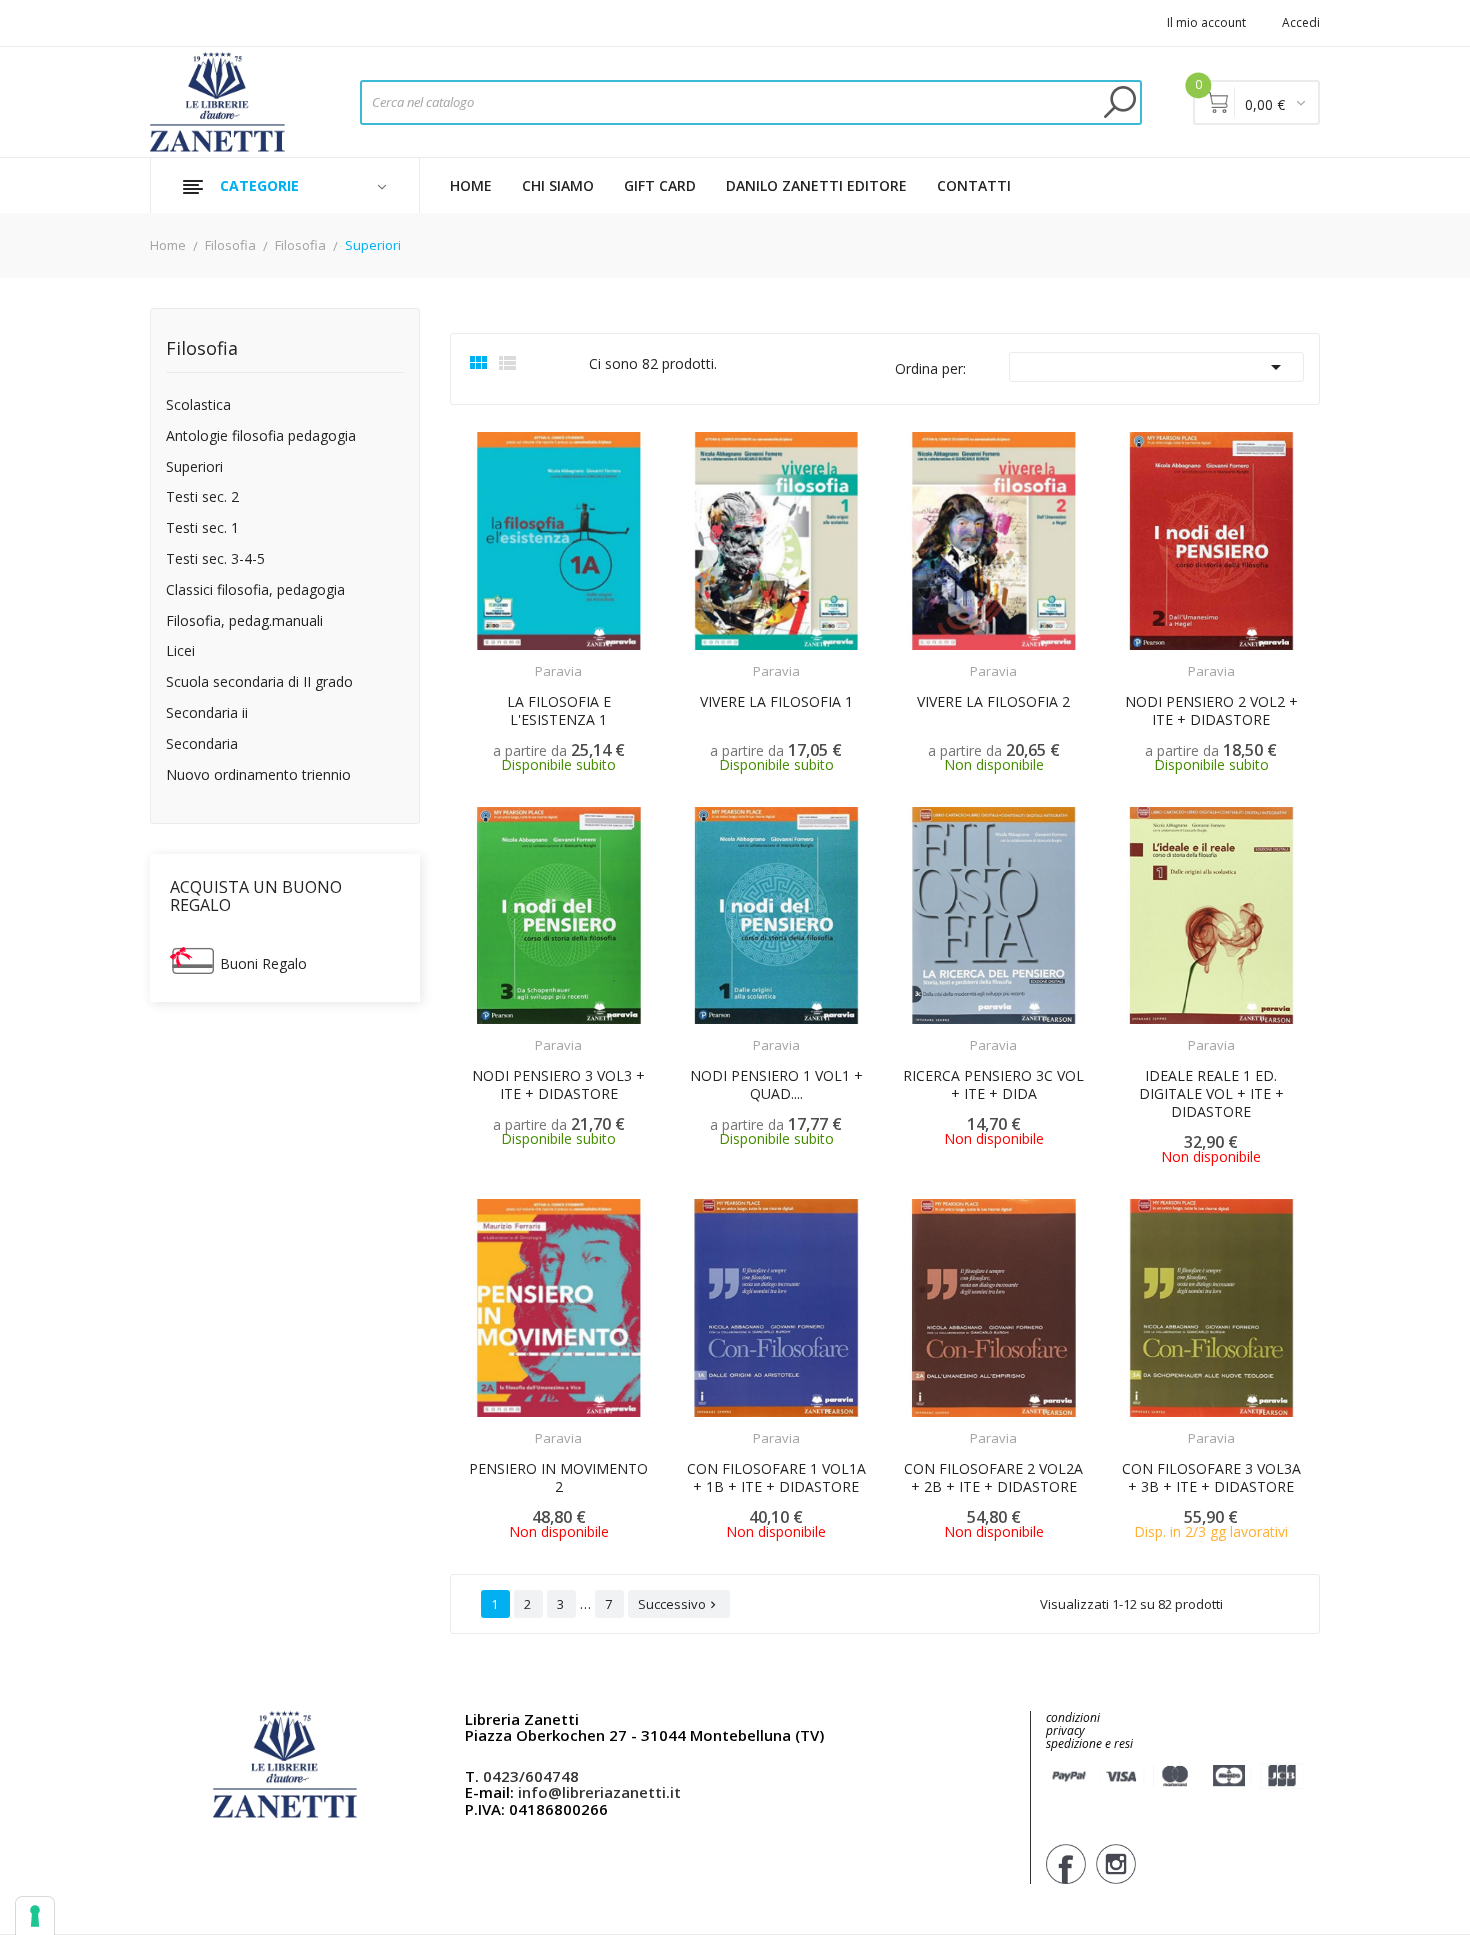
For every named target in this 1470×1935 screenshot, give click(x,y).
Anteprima (515, 659)
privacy (1065, 1730)
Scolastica (198, 405)
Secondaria (202, 744)
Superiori (194, 467)
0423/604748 (531, 1776)
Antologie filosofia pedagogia (261, 436)
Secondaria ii (207, 713)
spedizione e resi (1089, 1744)
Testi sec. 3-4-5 (215, 559)
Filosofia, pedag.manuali (244, 621)
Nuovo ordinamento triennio (258, 775)
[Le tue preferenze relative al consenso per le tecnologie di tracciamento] (35, 1916)
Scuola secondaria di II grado (259, 682)
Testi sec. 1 (202, 528)
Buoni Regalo (263, 963)
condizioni (1073, 1717)
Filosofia (202, 349)
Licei (180, 651)
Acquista (1229, 1425)
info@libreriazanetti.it (599, 1792)
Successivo (679, 1604)
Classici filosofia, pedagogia (255, 590)
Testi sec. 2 (202, 497)
